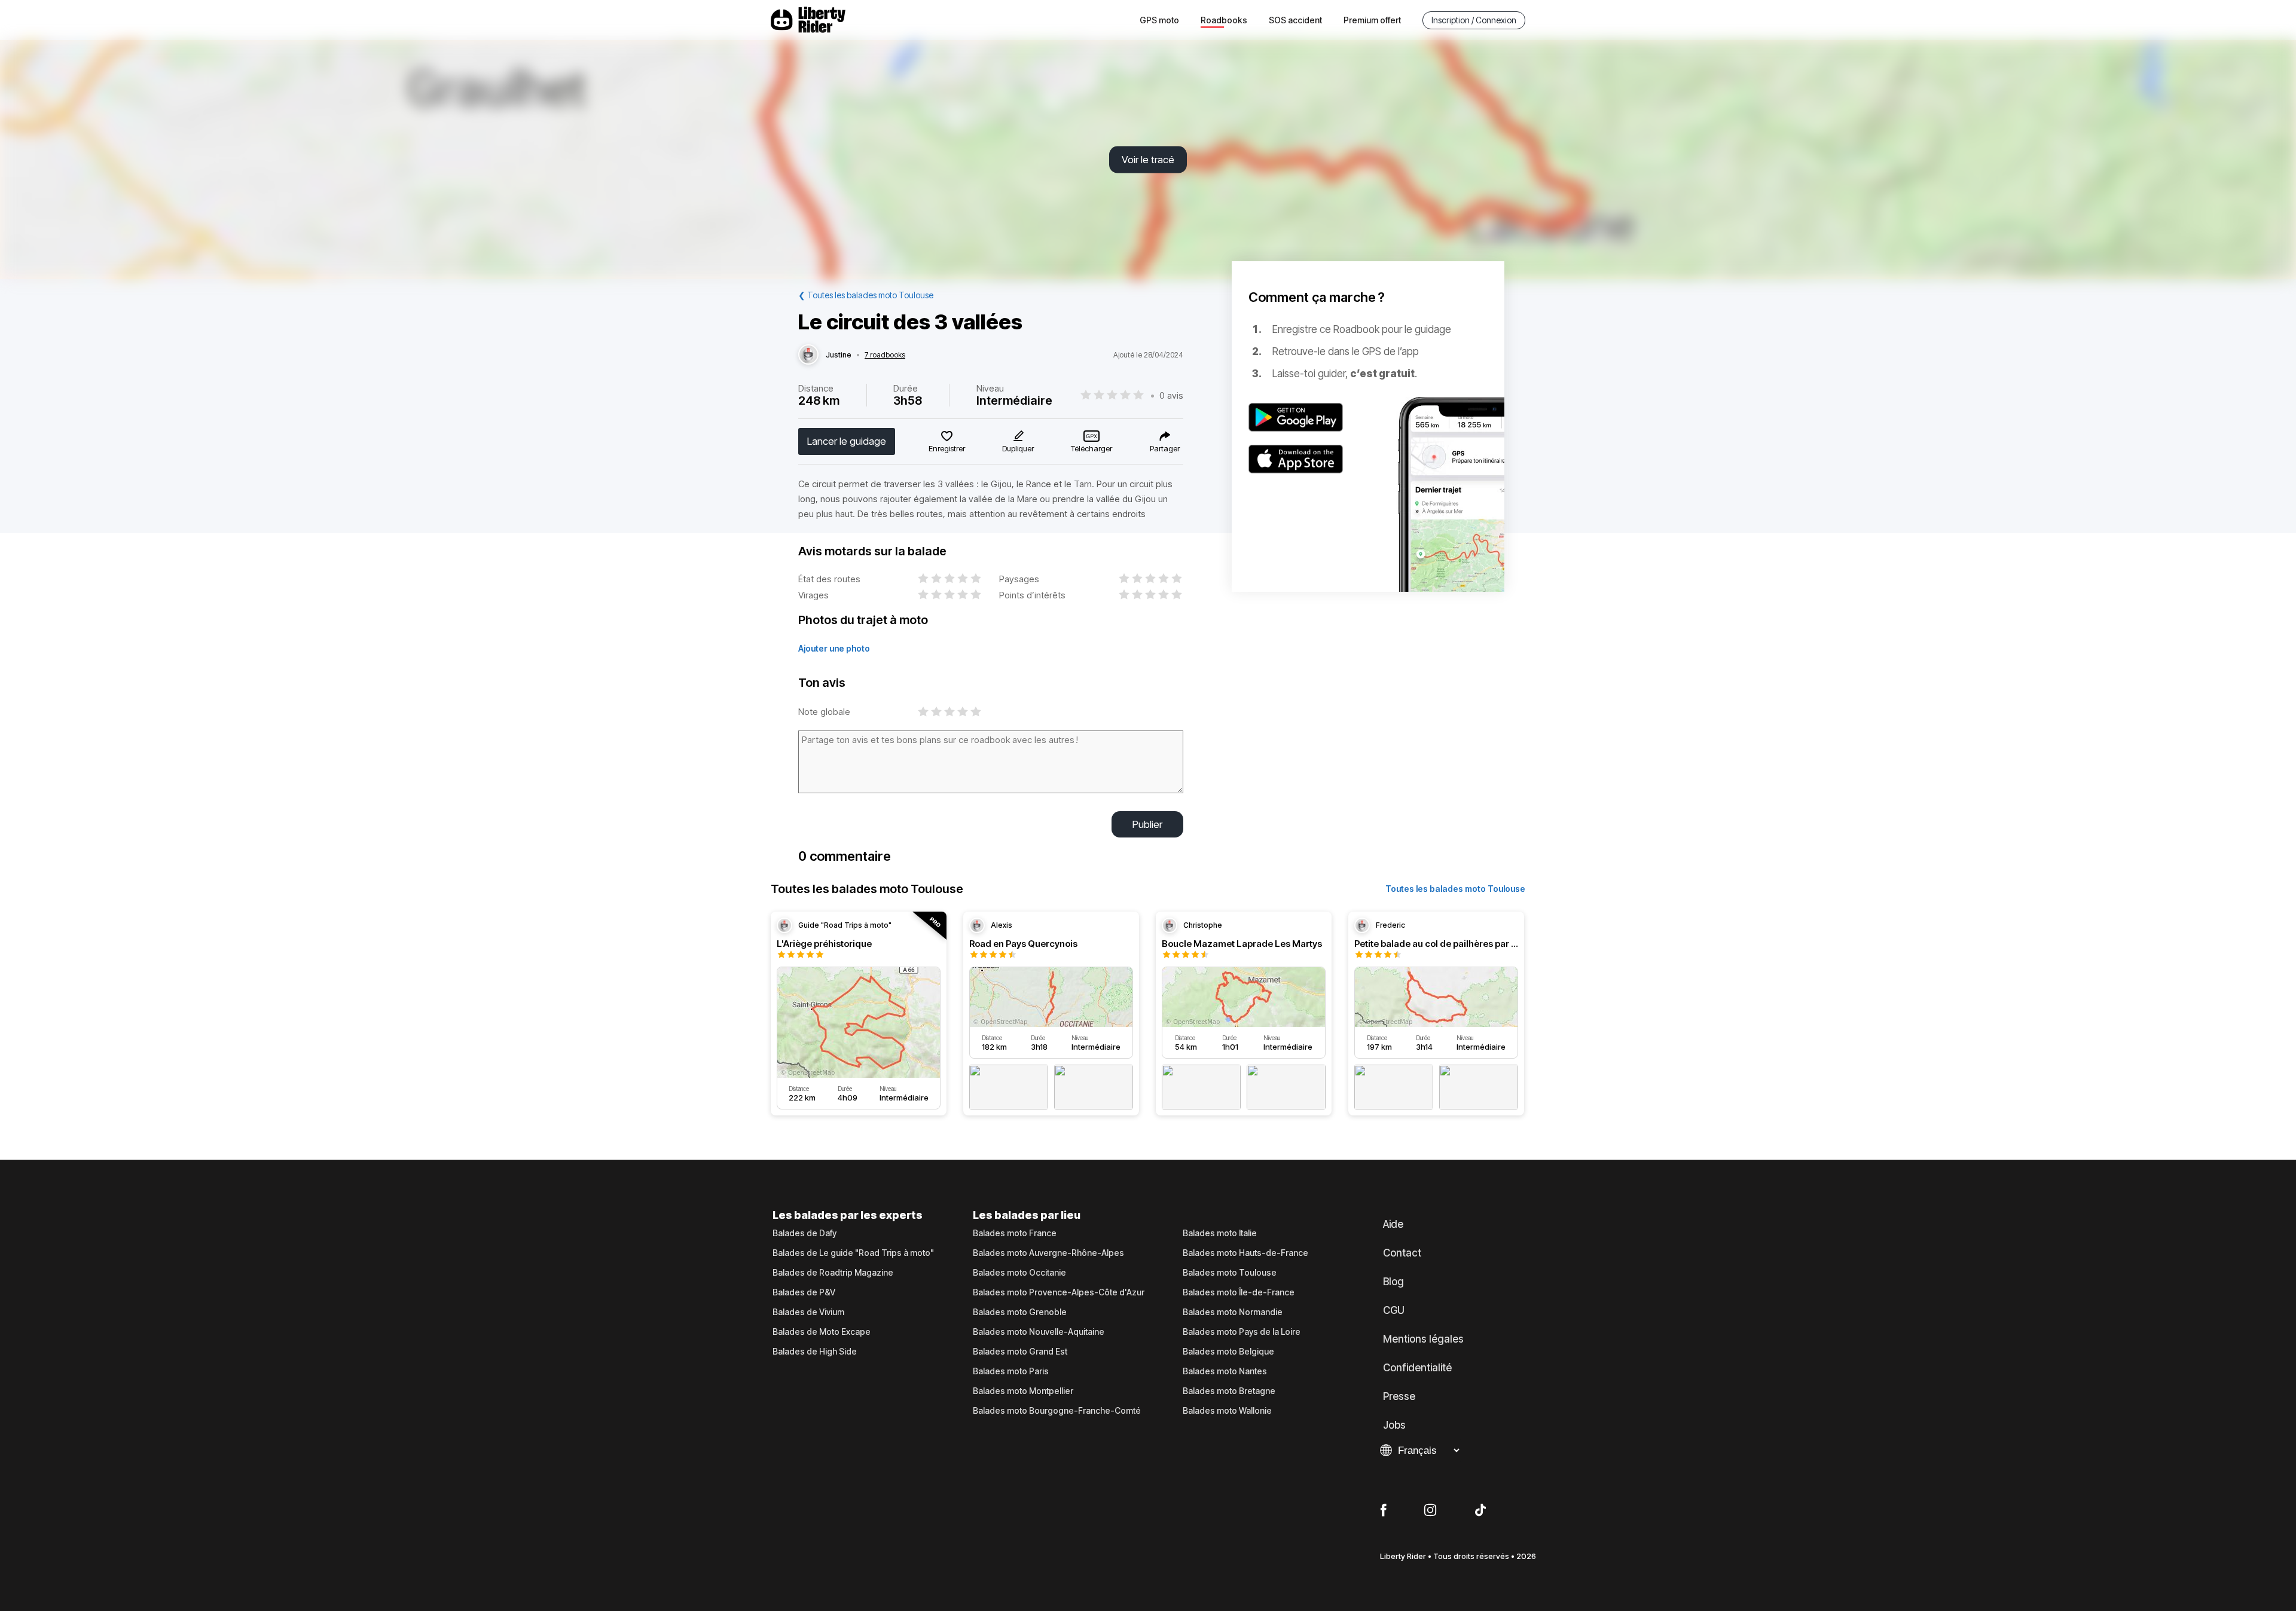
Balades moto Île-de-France (1239, 1292)
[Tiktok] (1480, 1511)
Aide (1393, 1224)
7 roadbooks (885, 355)
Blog (1393, 1282)
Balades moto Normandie (1233, 1312)
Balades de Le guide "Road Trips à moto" (853, 1253)
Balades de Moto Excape (822, 1332)
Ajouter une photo (834, 648)
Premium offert (1372, 20)
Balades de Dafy (804, 1233)
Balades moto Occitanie (1019, 1273)
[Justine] (808, 355)
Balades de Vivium (808, 1312)
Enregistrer (947, 448)
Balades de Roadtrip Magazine (833, 1273)
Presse (1399, 1396)
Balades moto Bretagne (1229, 1391)
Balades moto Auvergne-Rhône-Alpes (1048, 1253)
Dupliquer (1018, 448)
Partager (1165, 448)
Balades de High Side (815, 1352)
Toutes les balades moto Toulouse (1455, 889)
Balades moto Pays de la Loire (1242, 1332)
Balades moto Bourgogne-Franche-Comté (1057, 1411)
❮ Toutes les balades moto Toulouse (866, 295)
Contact (1402, 1253)
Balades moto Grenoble (1020, 1312)
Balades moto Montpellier (1023, 1391)
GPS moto (1159, 20)
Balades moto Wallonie (1227, 1411)
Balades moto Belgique (1228, 1352)
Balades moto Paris (1011, 1371)
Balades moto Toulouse (1230, 1273)
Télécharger (1091, 448)
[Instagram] (1430, 1511)
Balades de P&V (804, 1292)
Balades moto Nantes (1225, 1371)
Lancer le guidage (847, 441)
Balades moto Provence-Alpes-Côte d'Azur (1059, 1292)
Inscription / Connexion (1474, 20)
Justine (839, 355)
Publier (1147, 824)
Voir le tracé (1148, 160)
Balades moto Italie (1220, 1233)
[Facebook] (1383, 1511)
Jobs (1394, 1425)
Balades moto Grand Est (1020, 1352)
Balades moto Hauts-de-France (1245, 1253)
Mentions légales (1423, 1339)
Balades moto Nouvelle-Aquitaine (1039, 1332)
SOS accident (1295, 20)
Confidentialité (1417, 1368)
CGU (1394, 1310)
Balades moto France (1015, 1233)
